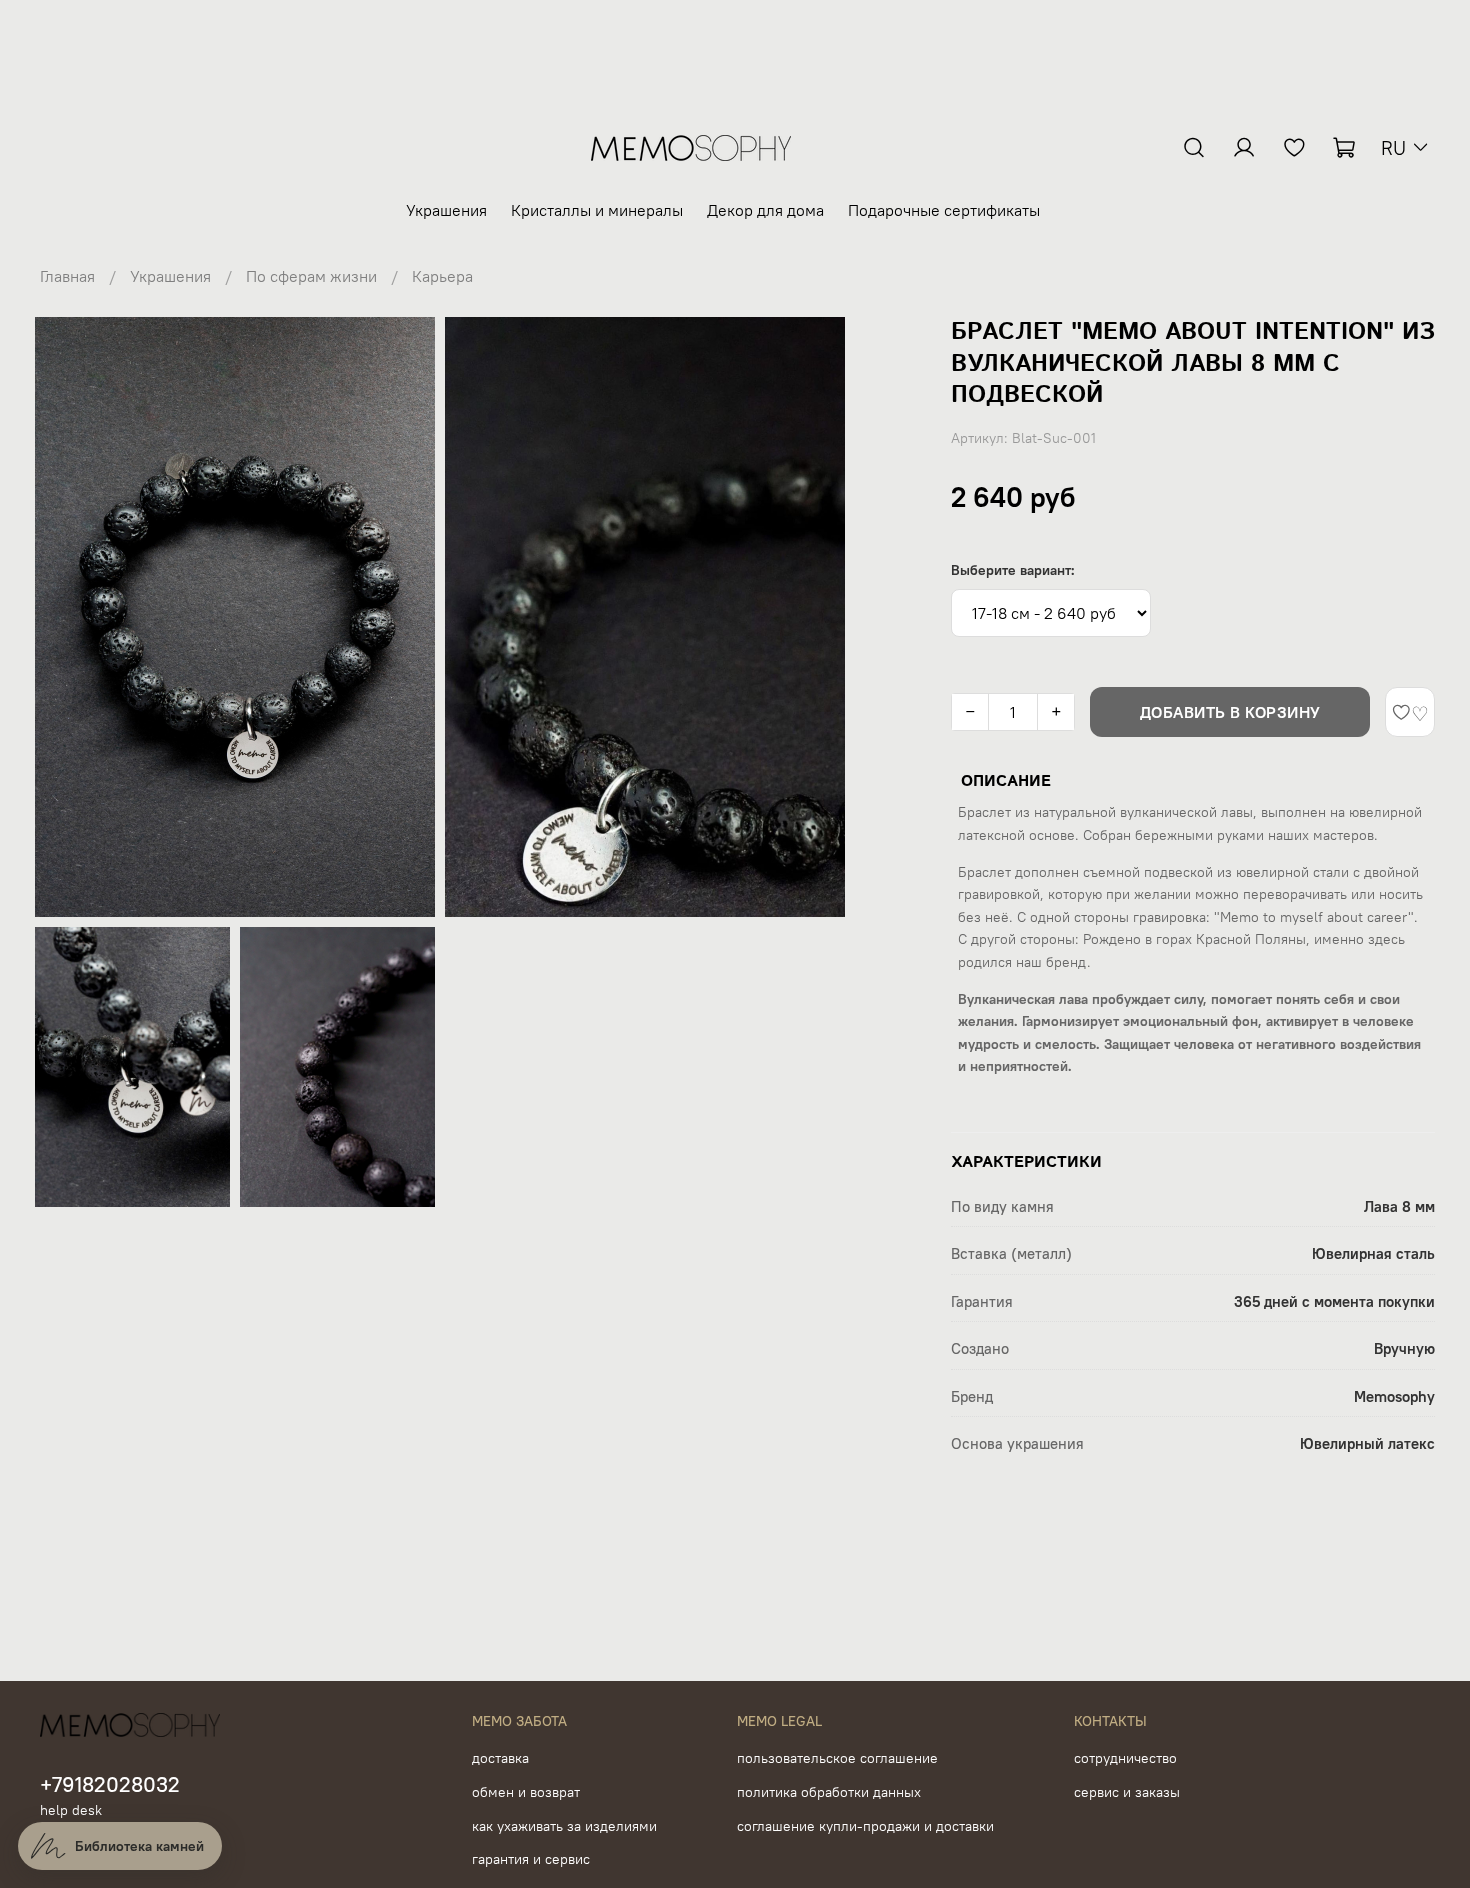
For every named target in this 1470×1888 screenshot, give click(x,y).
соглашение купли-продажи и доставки (865, 1826)
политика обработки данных (829, 1792)
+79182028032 (110, 1784)
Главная (67, 276)
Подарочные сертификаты (944, 210)
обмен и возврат (526, 1792)
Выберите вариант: (1013, 570)
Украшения (446, 210)
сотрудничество (1125, 1758)
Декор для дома (765, 210)
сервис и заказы (1127, 1792)
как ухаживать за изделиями (564, 1826)
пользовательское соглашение (837, 1758)
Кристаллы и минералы (597, 210)
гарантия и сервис (531, 1859)
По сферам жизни (311, 276)
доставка (500, 1758)
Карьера (442, 276)
